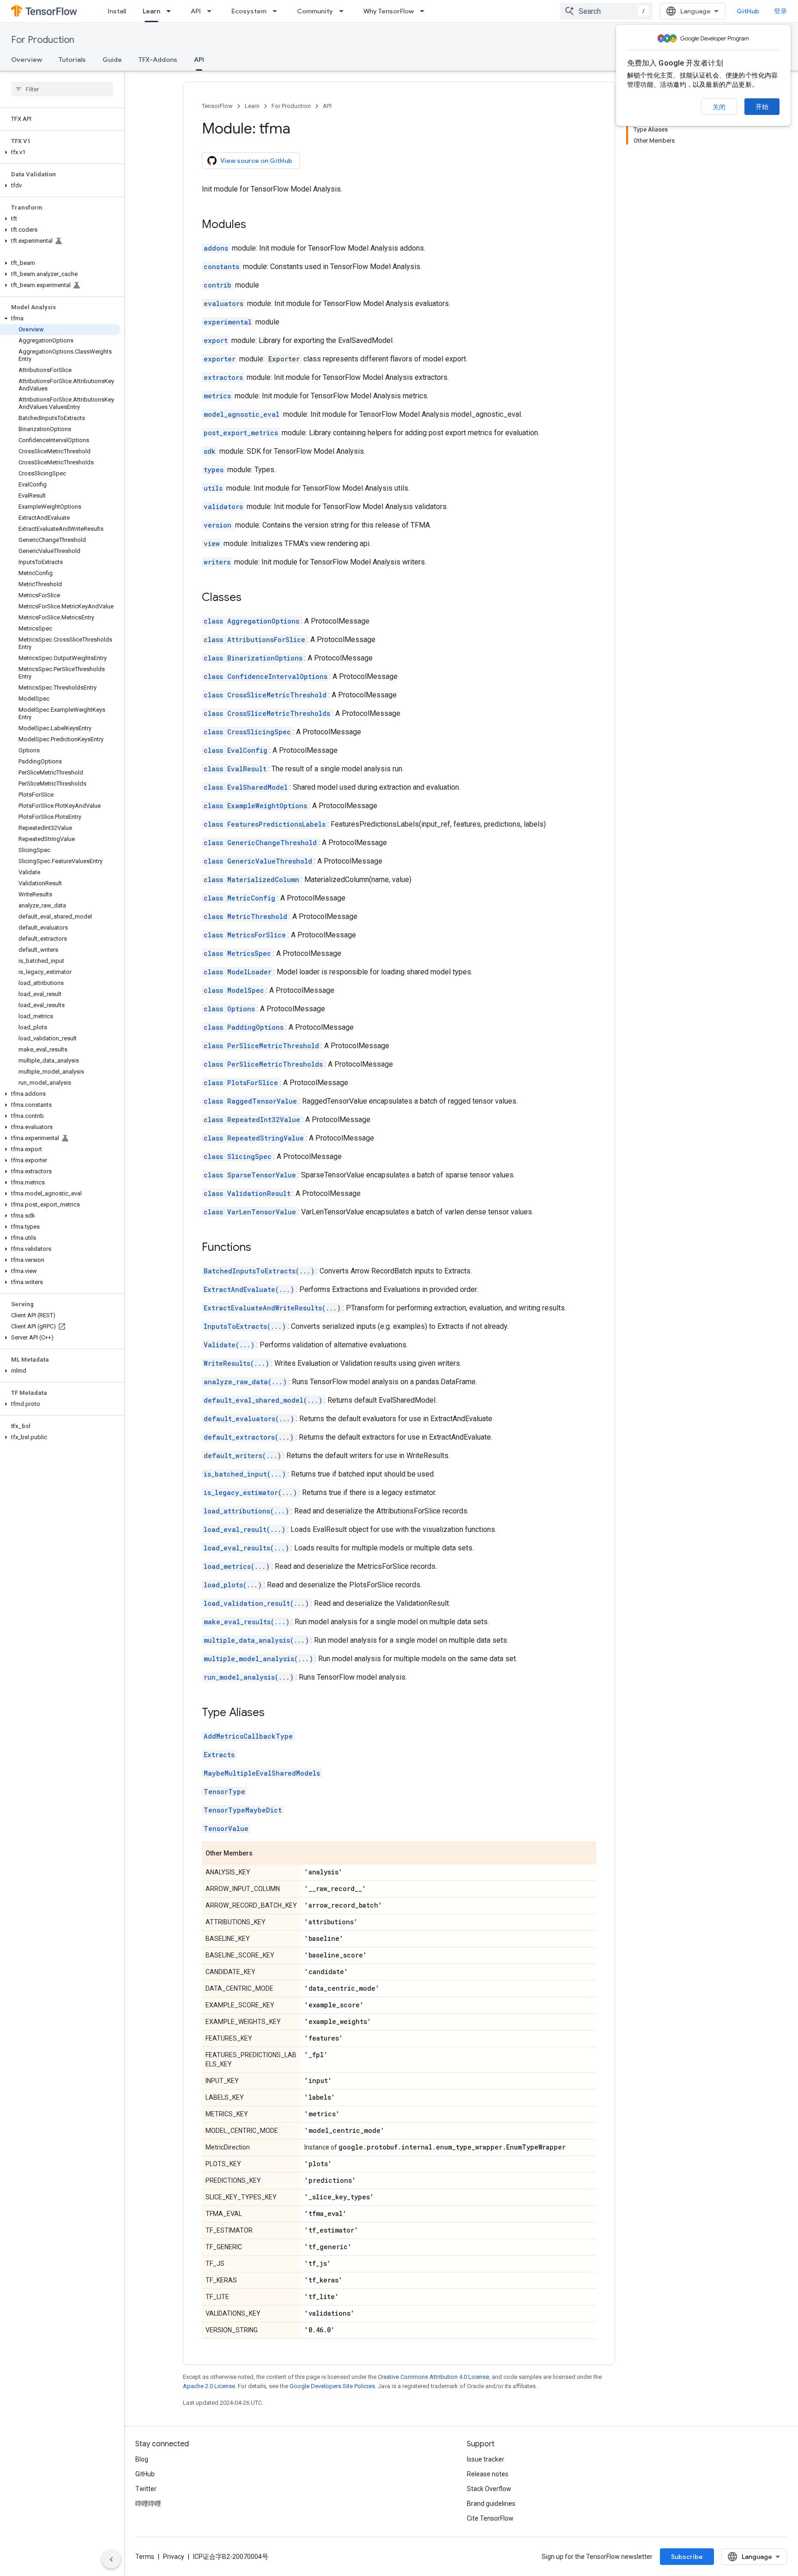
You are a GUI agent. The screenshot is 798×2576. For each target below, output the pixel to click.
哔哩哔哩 (148, 2504)
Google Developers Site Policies (332, 2386)
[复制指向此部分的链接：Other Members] (262, 1854)
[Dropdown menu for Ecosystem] (278, 11)
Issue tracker (486, 2459)
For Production (43, 40)
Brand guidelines (491, 2504)
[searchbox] (62, 89)
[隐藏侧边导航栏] (111, 2559)
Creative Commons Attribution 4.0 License (433, 2377)
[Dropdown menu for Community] (344, 11)
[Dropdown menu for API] (212, 11)
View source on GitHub (256, 161)
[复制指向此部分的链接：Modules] (255, 225)
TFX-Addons (158, 60)
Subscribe (687, 2557)
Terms (145, 2557)
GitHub (748, 11)
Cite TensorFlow (490, 2518)
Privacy (174, 2557)
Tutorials (72, 60)
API (196, 11)
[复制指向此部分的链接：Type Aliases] (274, 1713)
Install (117, 11)
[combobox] (606, 11)
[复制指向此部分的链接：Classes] (251, 598)
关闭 (719, 107)
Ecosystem (249, 11)
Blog (142, 2459)
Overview (27, 60)
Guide (112, 60)
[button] (60, 152)
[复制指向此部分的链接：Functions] (260, 1248)
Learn (151, 11)
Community (315, 11)
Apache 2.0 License (209, 2386)
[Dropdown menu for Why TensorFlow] (425, 11)
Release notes (488, 2474)
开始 (762, 107)
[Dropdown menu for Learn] (171, 11)
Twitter (146, 2489)
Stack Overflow (489, 2489)
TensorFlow (217, 106)
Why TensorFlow (389, 11)
